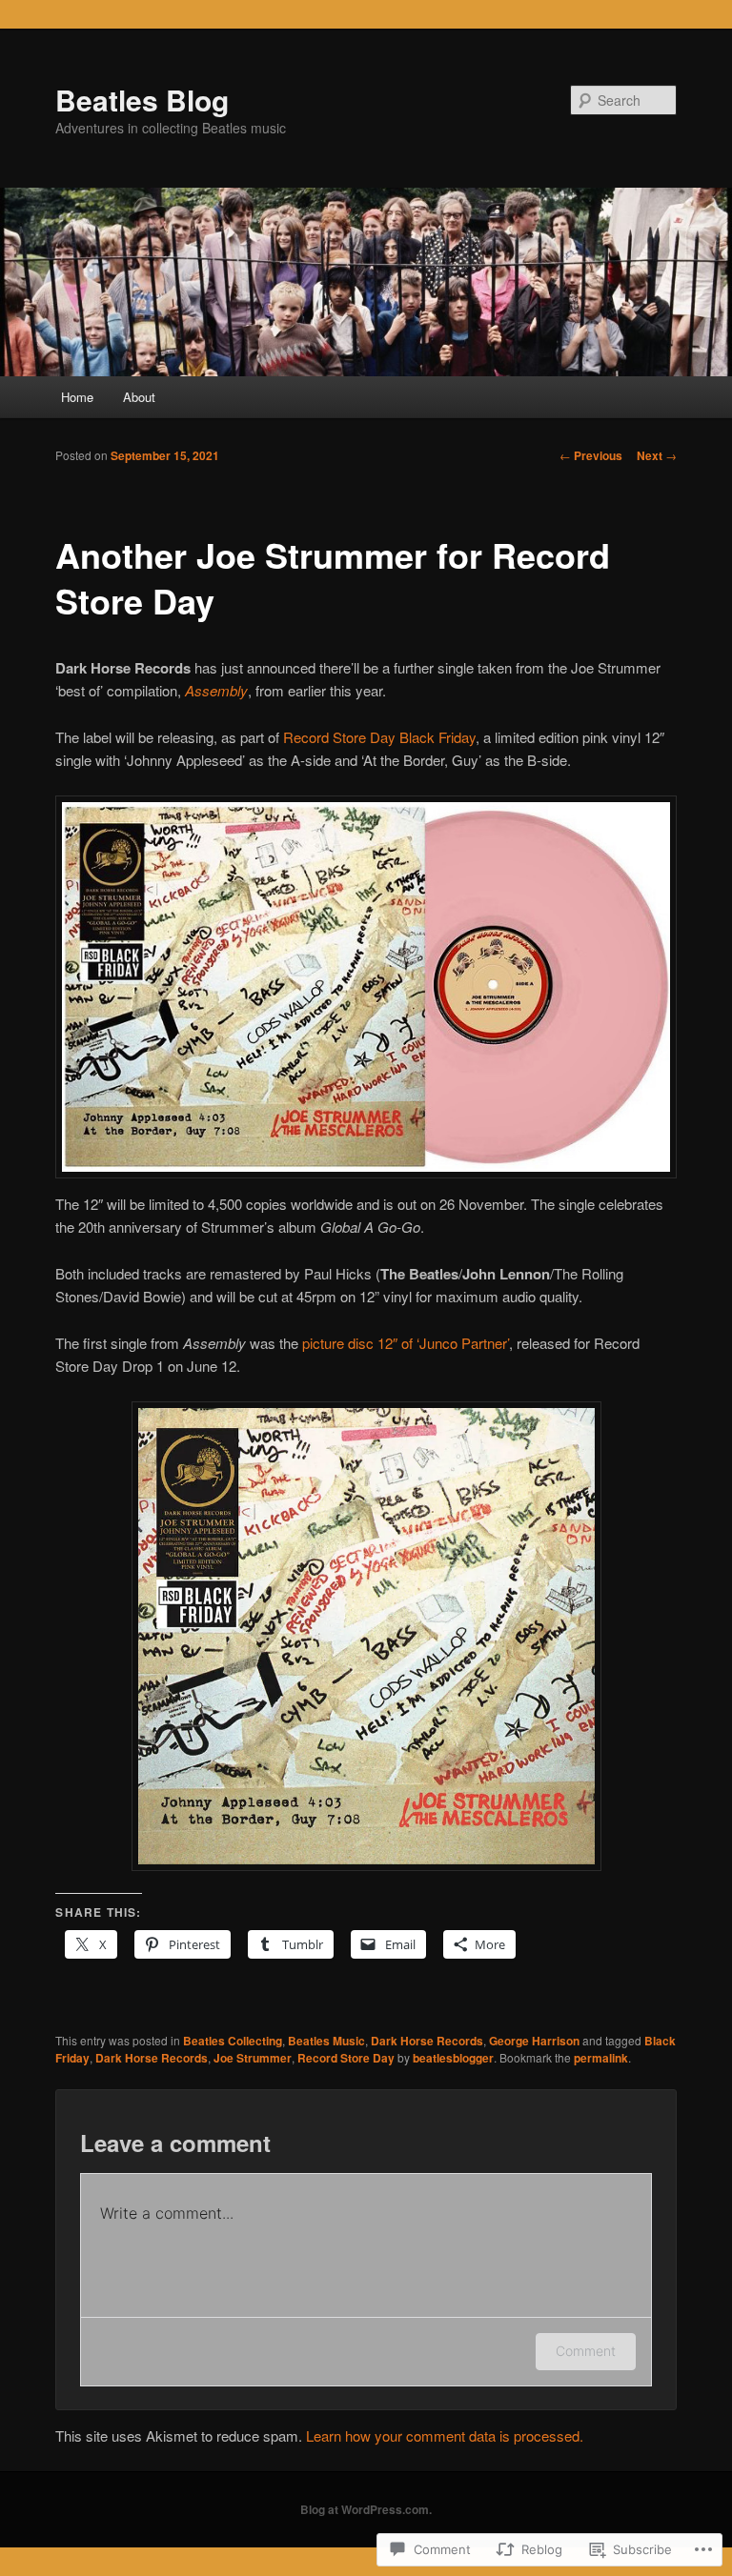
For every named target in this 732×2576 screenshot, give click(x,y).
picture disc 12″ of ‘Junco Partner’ (406, 1343)
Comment (586, 2351)
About (139, 397)
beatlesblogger (453, 2058)
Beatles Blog (142, 100)
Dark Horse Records (427, 2041)
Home (77, 397)
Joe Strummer (253, 2058)
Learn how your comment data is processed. (445, 2435)
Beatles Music (326, 2041)
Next (657, 455)
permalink (601, 2058)
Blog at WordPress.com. (366, 2509)
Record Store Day (346, 2058)
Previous (591, 455)
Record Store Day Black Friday (379, 737)
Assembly (216, 690)
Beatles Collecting (233, 2041)
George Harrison (534, 2041)
